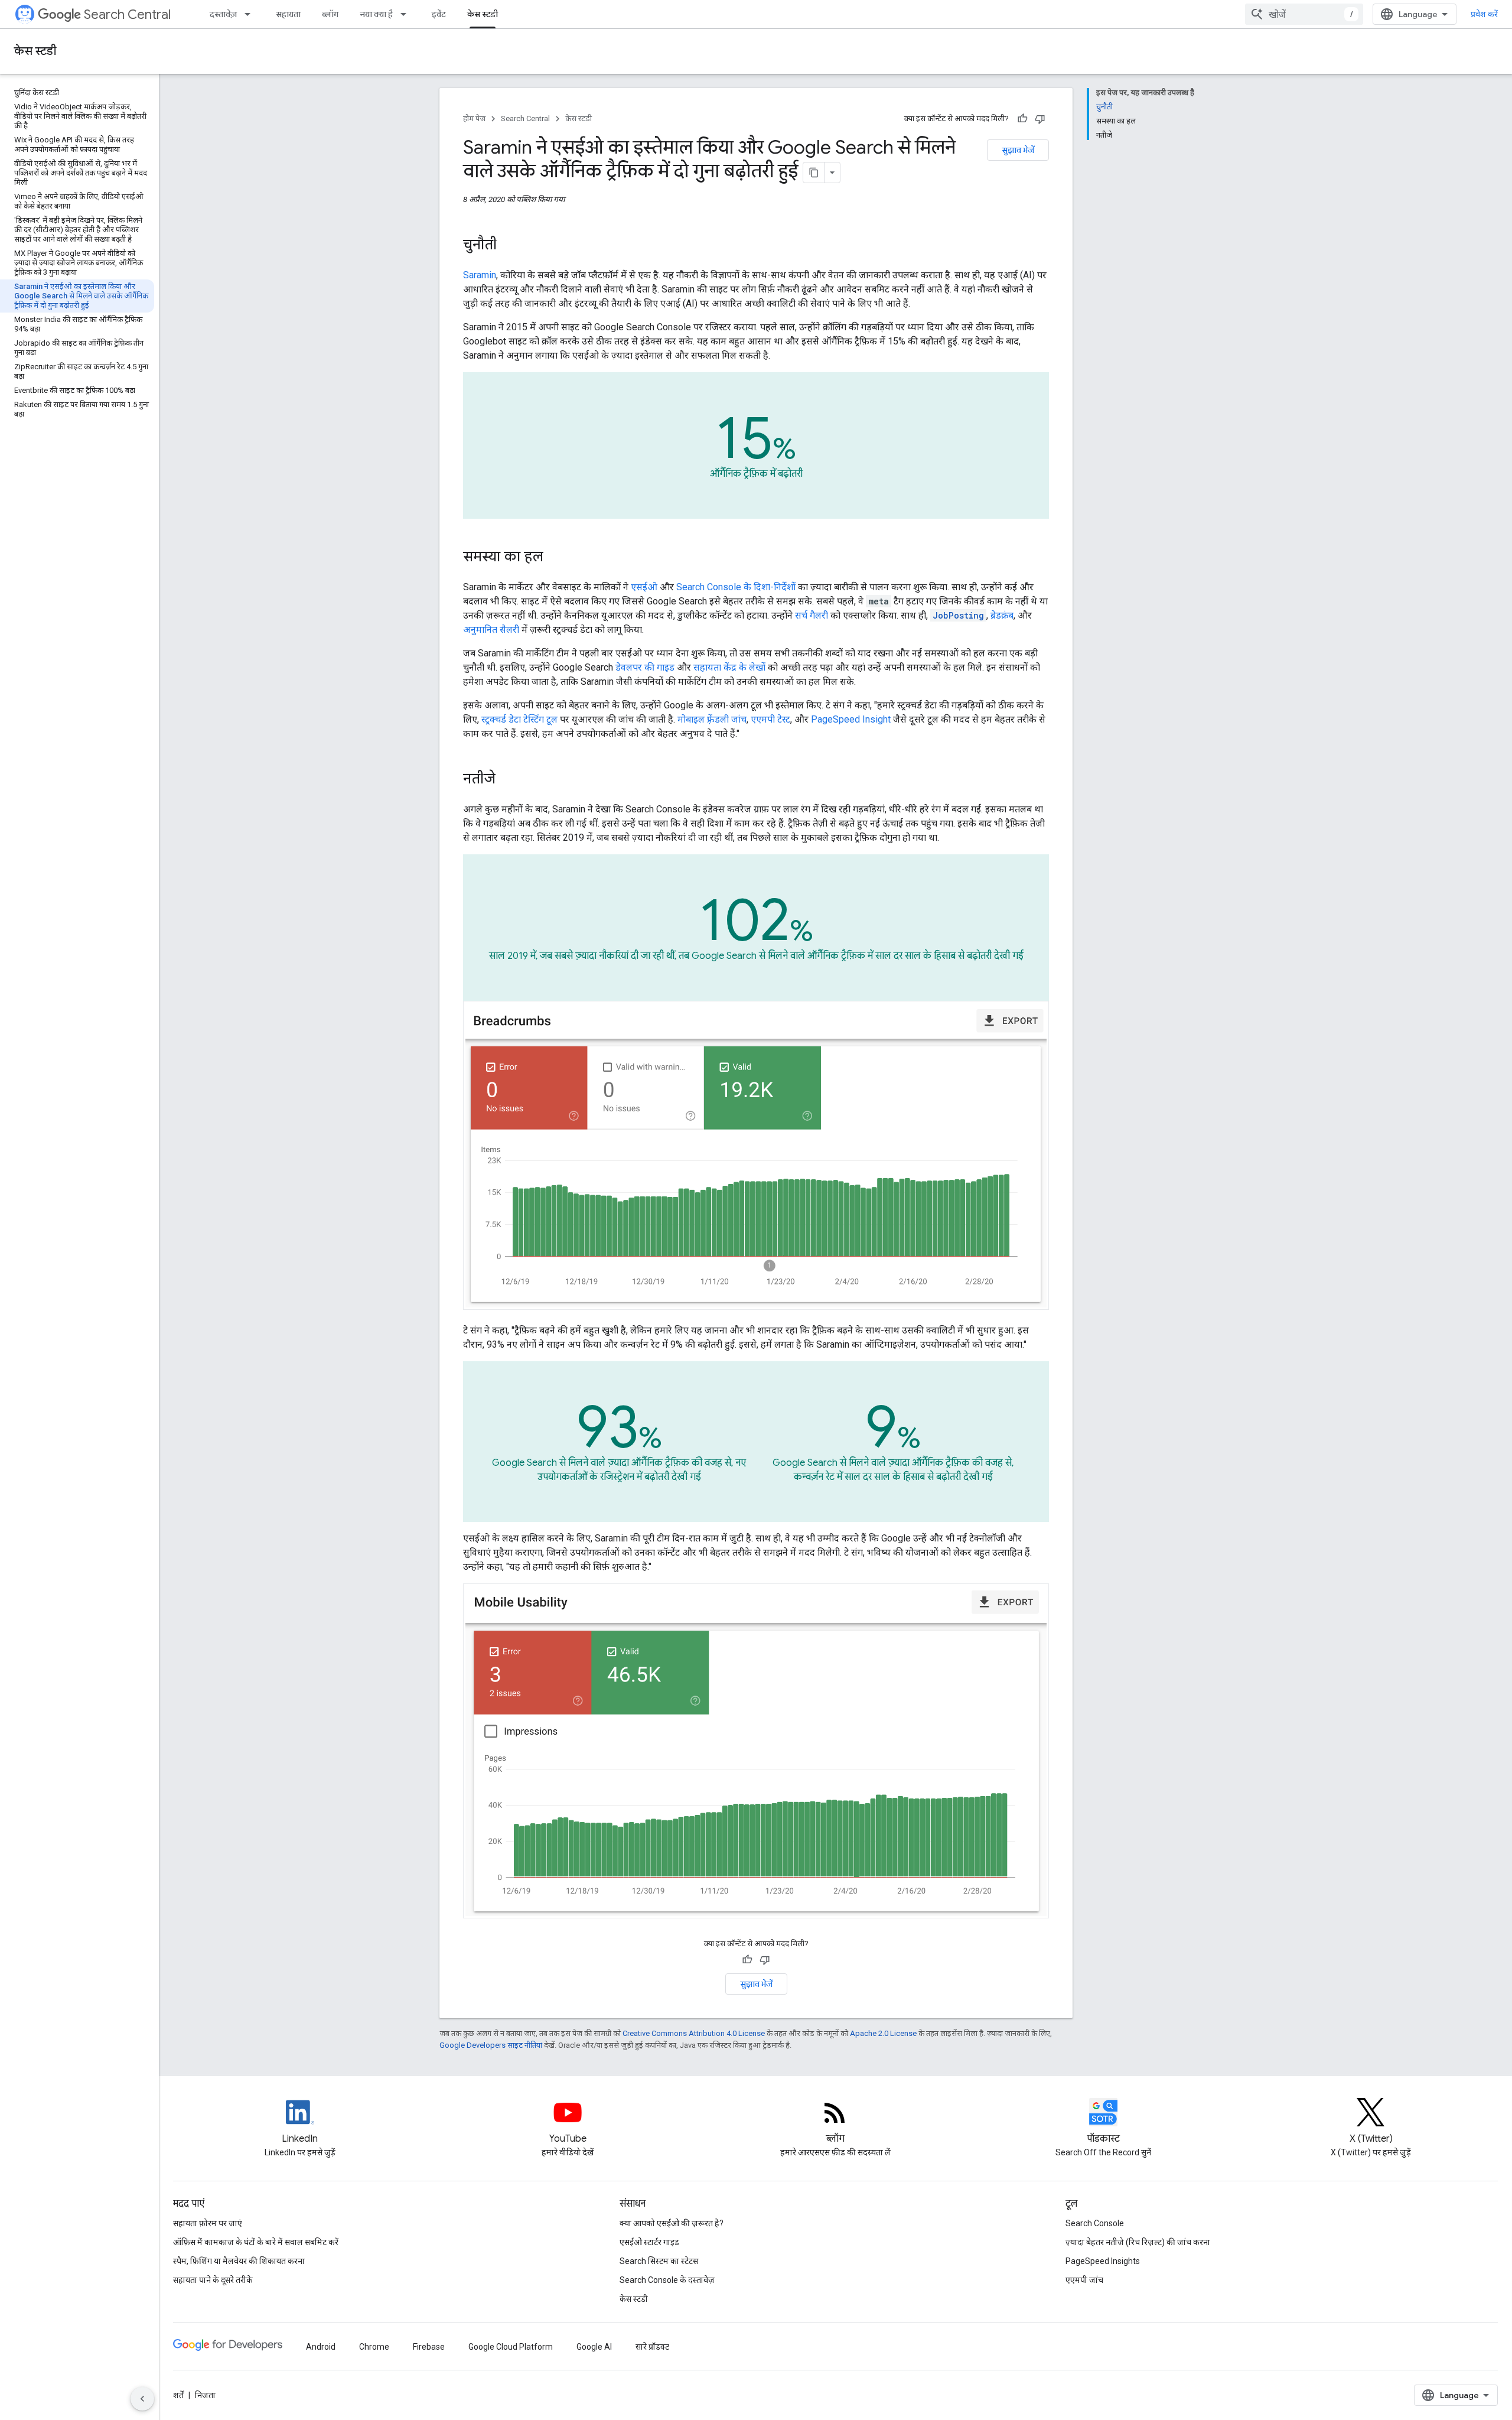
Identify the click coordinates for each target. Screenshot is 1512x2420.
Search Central (127, 14)
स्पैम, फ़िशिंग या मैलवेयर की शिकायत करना (239, 2261)
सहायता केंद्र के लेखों (731, 667)
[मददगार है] (1022, 119)
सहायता (288, 14)
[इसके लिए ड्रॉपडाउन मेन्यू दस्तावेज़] (251, 14)
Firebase (429, 2347)
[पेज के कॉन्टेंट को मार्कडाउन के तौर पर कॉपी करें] (814, 173)
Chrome (374, 2347)
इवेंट (439, 14)
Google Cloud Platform (511, 2347)
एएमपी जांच (1084, 2280)
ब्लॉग (330, 14)
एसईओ (644, 587)
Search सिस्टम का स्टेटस (659, 2261)
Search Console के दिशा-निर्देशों (736, 587)
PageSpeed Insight (851, 719)
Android (321, 2347)
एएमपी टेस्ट (770, 719)
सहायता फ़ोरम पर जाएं (208, 2223)
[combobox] (1304, 14)
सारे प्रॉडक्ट (652, 2347)
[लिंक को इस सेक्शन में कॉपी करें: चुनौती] (512, 246)
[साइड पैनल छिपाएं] (142, 2399)
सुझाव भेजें (1018, 150)
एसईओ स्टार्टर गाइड (649, 2242)
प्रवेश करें (1484, 14)
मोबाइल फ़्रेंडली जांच (712, 719)
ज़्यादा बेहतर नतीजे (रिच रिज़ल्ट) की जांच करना (1138, 2242)
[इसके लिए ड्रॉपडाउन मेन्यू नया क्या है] (407, 14)
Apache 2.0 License (883, 2033)
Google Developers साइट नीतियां (491, 2045)
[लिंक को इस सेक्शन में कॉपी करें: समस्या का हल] (559, 558)
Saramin (480, 275)
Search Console (1095, 2223)
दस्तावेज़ (223, 14)
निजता (205, 2395)
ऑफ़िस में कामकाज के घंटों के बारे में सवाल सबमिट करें (256, 2242)
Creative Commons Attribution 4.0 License (694, 2033)
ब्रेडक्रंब (1002, 615)
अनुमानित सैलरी (491, 630)
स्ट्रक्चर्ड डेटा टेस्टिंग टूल (519, 719)
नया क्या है (376, 14)
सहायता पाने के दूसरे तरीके (213, 2280)
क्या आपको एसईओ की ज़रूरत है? (672, 2223)
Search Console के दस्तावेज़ (667, 2280)
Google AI (594, 2347)
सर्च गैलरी (812, 615)
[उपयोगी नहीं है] (1040, 119)
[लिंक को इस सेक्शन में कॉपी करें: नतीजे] (511, 780)
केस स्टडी (483, 14)
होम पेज (474, 118)
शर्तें (178, 2395)
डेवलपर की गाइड (645, 667)
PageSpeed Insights (1103, 2261)
